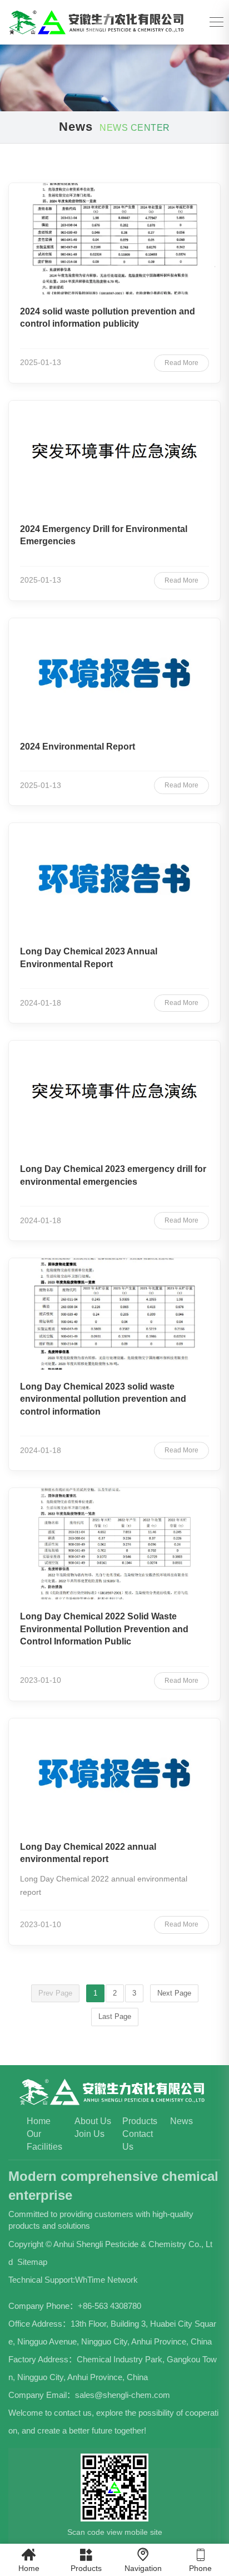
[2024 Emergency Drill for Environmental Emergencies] (114, 456)
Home (39, 2121)
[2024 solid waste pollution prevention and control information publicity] (114, 239)
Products (140, 2121)
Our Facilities (44, 2140)
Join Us (89, 2134)
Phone (200, 2560)
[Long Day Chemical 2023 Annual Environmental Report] (114, 879)
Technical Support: (42, 2280)
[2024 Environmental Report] (114, 674)
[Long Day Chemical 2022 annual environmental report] (114, 1774)
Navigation (143, 2560)
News (181, 2121)
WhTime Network (106, 2280)
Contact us (138, 2140)
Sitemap (32, 2262)
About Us (93, 2121)
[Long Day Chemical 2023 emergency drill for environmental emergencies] (114, 1096)
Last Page (115, 2016)
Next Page (174, 1993)
